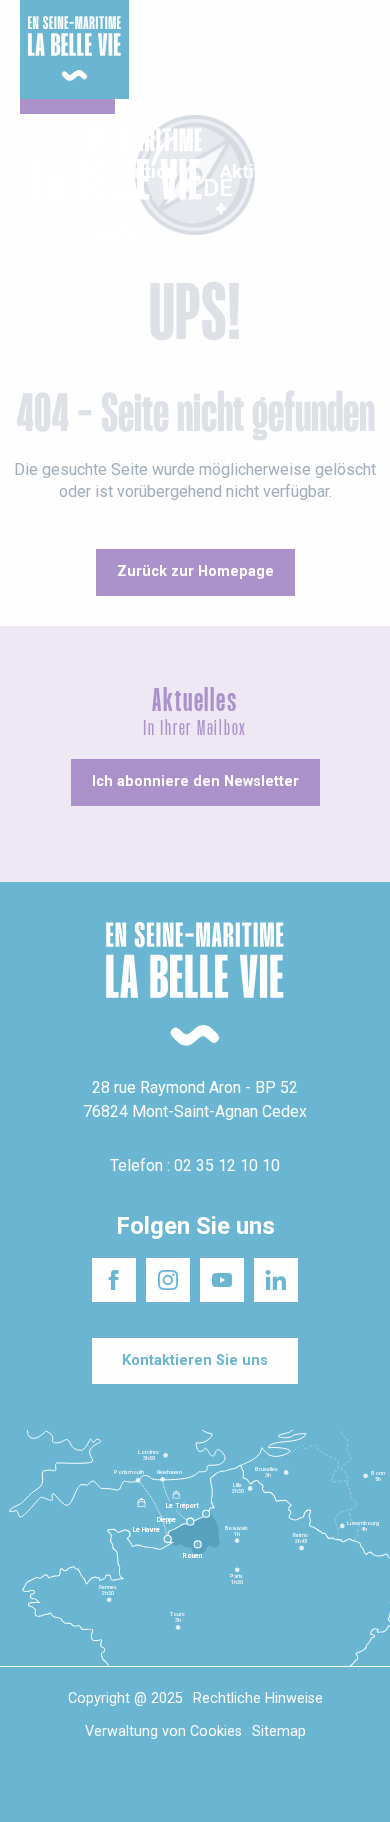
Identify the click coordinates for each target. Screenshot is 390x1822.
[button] (357, 187)
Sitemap (279, 1731)
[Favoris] (312, 187)
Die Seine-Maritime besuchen (307, 38)
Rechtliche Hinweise (258, 1698)
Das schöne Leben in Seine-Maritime (187, 29)
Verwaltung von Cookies (163, 1731)
